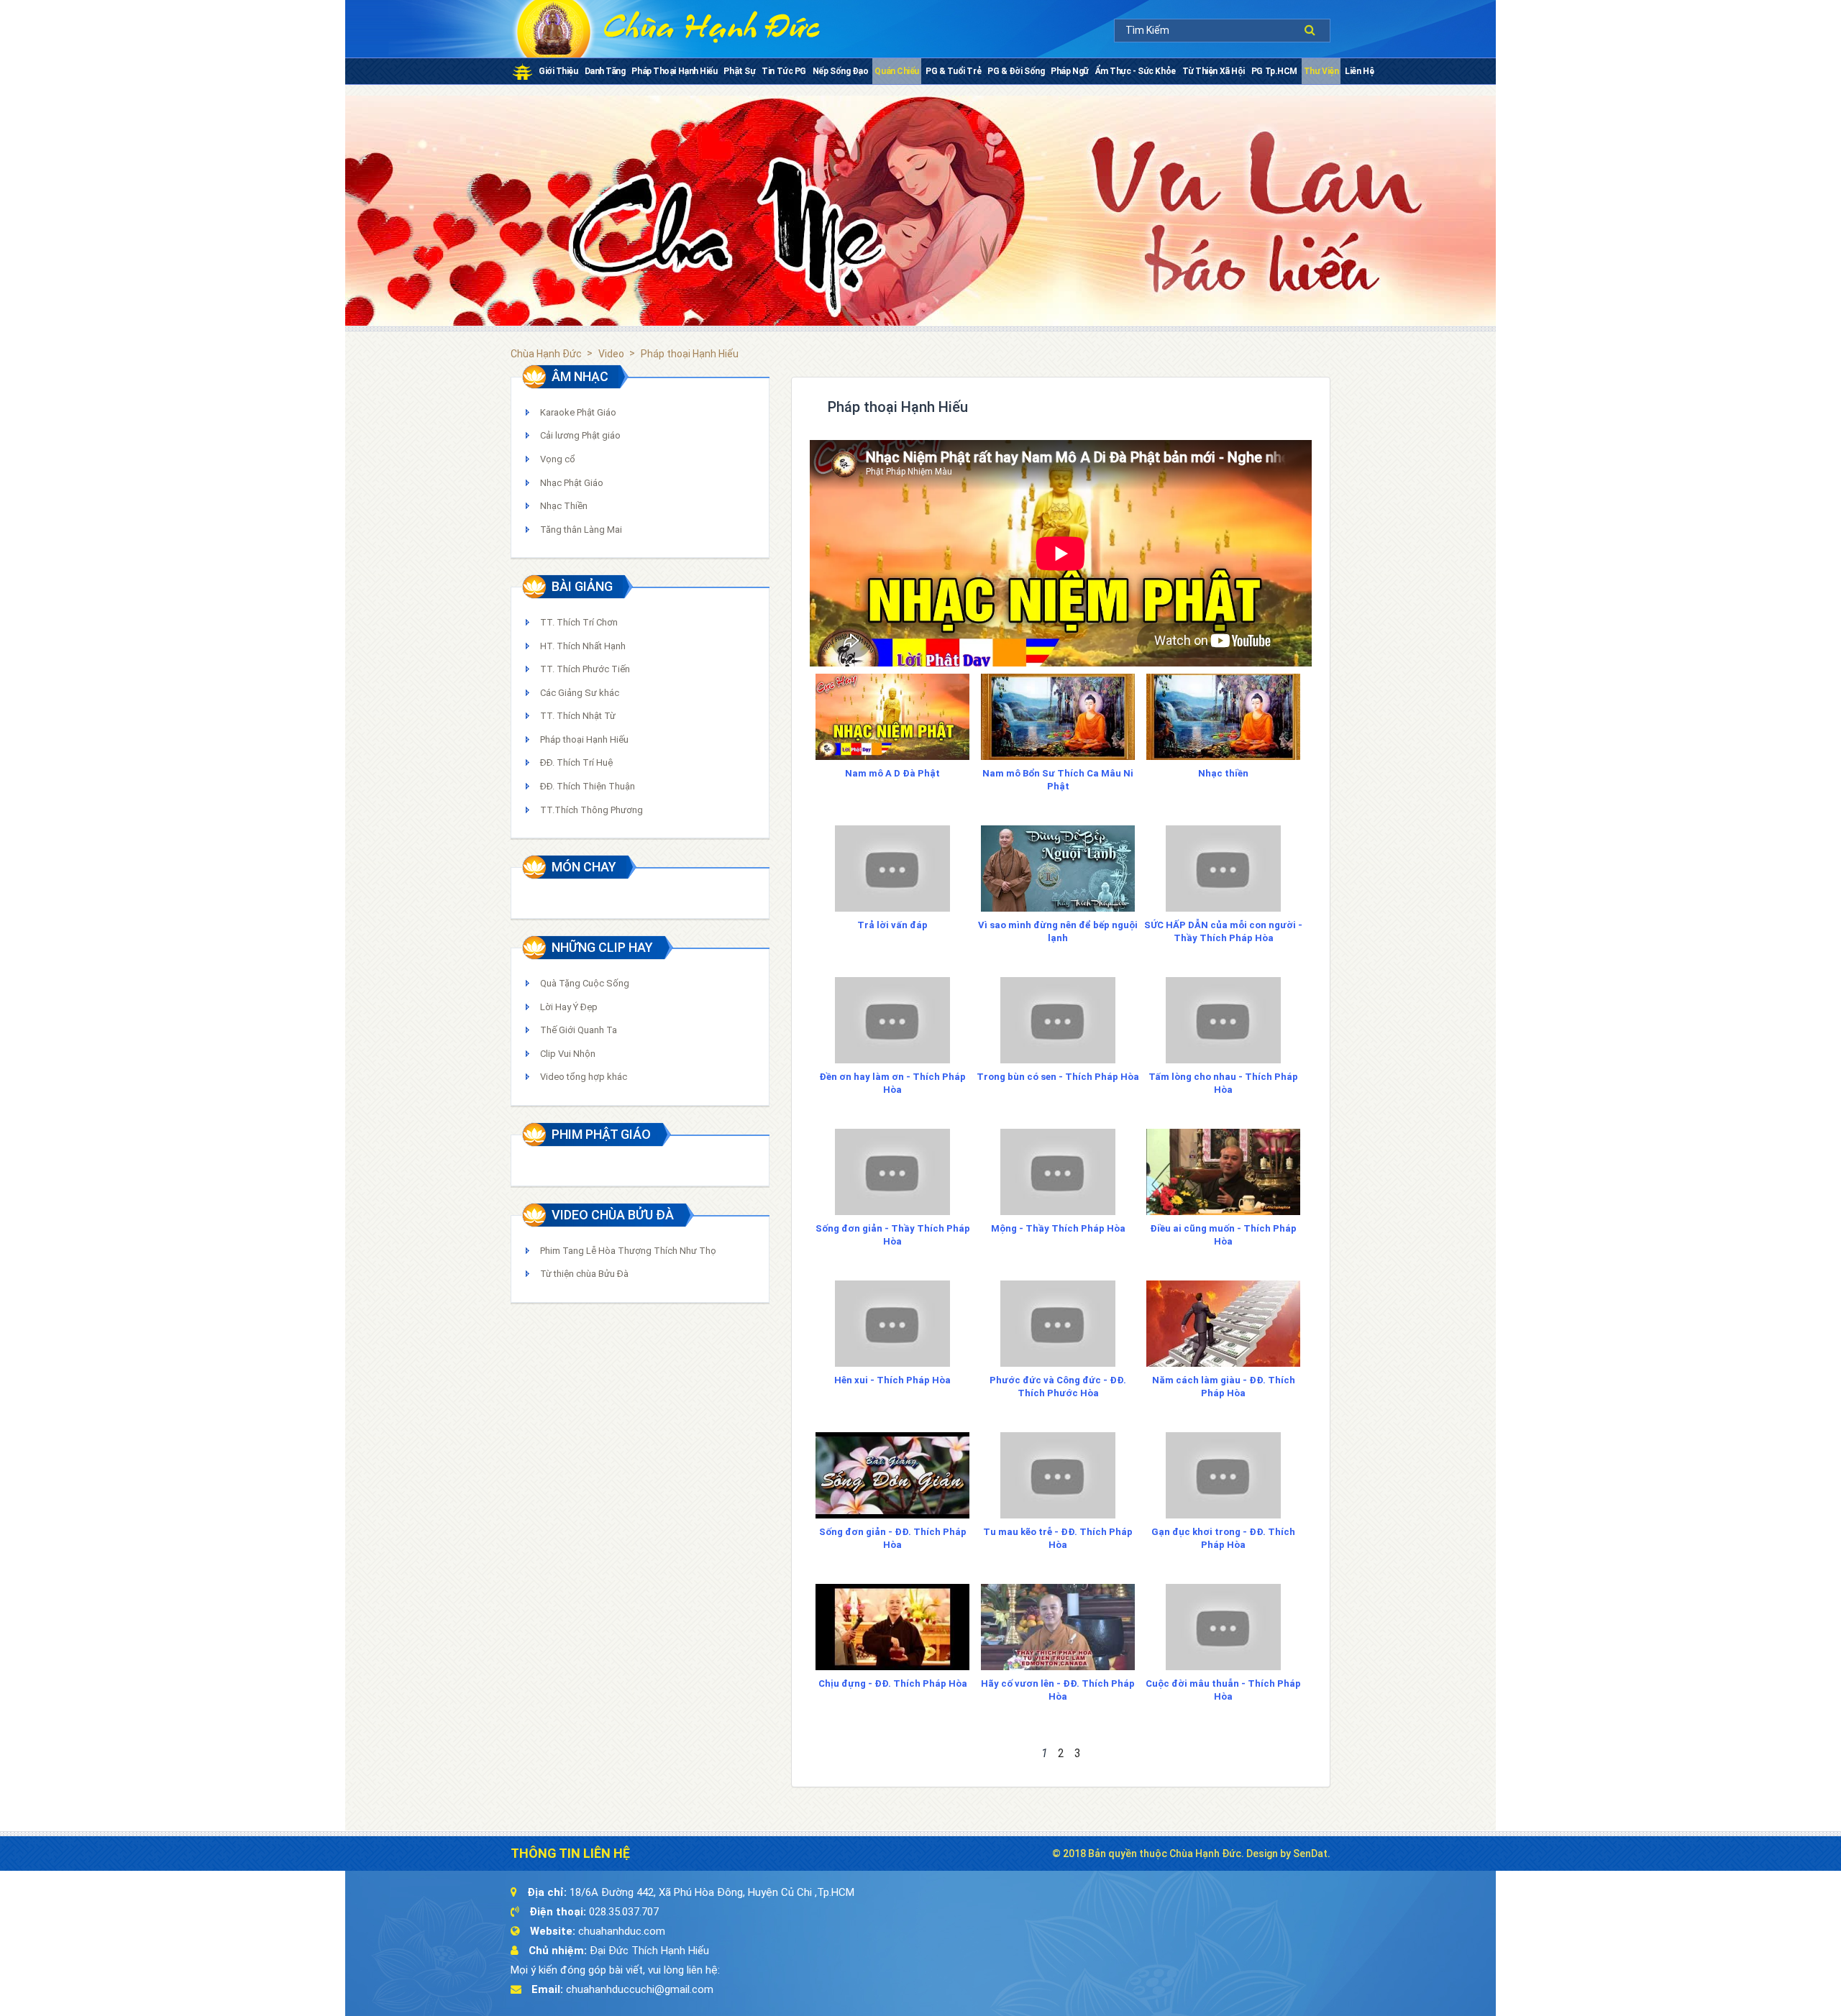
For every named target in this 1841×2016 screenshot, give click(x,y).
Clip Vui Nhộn (568, 1054)
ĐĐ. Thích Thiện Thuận (588, 786)
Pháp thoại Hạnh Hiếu (674, 71)
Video (611, 354)
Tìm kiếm (1314, 30)
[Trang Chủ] (522, 71)
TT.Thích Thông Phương (591, 810)
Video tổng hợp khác (584, 1077)
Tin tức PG (784, 71)
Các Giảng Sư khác (580, 693)
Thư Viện (1321, 71)
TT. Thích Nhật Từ (578, 716)
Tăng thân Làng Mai (581, 530)
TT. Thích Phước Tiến (585, 669)
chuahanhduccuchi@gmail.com (640, 1989)
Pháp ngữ (1069, 71)
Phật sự (739, 71)
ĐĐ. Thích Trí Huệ (576, 762)
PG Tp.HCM (1274, 71)
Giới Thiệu (558, 71)
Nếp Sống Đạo (841, 71)
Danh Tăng (605, 71)
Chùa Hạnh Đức (546, 354)
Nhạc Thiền (564, 506)
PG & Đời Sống (1016, 71)
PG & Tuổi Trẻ (953, 71)
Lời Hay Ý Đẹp (569, 1007)
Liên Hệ (1359, 71)
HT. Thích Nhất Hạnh (583, 646)
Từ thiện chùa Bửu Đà (584, 1274)
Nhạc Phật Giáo (572, 483)
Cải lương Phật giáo (580, 435)
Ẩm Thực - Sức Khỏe (1136, 71)
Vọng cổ (558, 459)
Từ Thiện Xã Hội (1214, 71)
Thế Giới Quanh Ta (579, 1030)
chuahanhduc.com (622, 1931)
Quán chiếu (897, 71)
